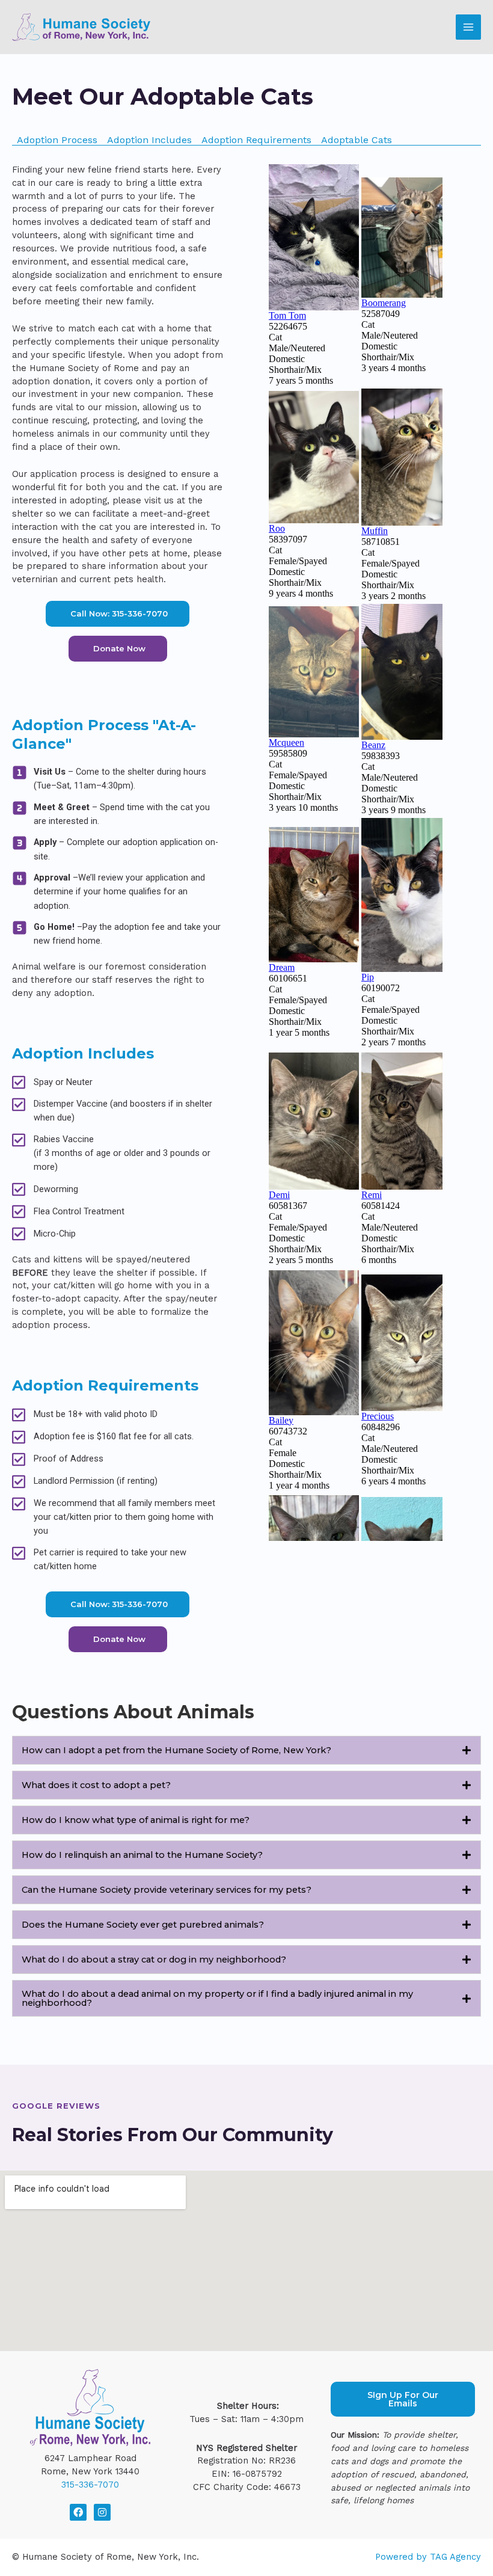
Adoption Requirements (256, 140)
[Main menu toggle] (468, 27)
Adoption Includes (149, 140)
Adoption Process (57, 140)
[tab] (246, 1750)
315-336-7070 (90, 2485)
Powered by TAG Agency (428, 2557)
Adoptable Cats (357, 140)
